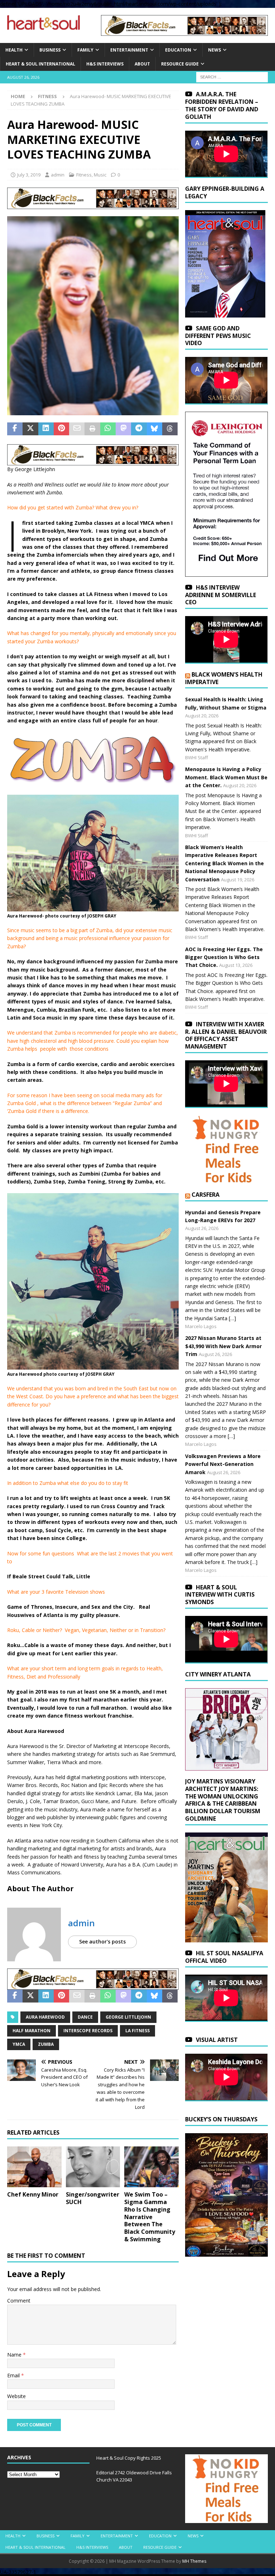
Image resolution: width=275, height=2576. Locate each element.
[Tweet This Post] (30, 429)
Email (14, 2375)
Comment (19, 2301)
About (142, 64)
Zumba (46, 2044)
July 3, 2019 (29, 175)
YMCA (19, 2044)
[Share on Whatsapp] (108, 429)
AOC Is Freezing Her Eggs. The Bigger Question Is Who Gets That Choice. (224, 957)
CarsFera (206, 1195)
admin (58, 175)
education (178, 50)
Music (100, 175)
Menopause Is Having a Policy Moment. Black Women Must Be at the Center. (226, 777)
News (214, 50)
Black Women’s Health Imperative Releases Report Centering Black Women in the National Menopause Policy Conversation (225, 863)
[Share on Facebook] (15, 429)
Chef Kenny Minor (33, 2194)
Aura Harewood (45, 2017)
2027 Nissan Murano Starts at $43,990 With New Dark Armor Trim (223, 1346)
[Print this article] (92, 429)
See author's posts (102, 1941)
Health (14, 50)
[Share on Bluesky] (155, 429)
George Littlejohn (128, 2017)
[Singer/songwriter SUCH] (93, 2167)
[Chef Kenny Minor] (34, 2167)
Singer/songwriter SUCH (93, 2198)
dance (85, 2017)
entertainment (129, 50)
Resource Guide (180, 64)
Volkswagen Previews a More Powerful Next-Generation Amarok (223, 1464)
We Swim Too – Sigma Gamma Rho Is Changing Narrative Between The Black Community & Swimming (150, 2217)
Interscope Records (88, 2031)
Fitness (84, 175)
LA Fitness (137, 2031)
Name (15, 2355)
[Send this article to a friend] (77, 429)
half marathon (32, 2031)
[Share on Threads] (170, 429)
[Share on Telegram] (139, 429)
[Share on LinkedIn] (46, 429)
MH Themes (194, 2561)
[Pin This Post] (61, 429)
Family (85, 50)
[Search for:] (232, 77)
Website (16, 2396)
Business (50, 50)
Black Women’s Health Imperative (224, 678)
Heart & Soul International (40, 64)
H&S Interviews (105, 64)
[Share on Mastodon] (123, 429)
